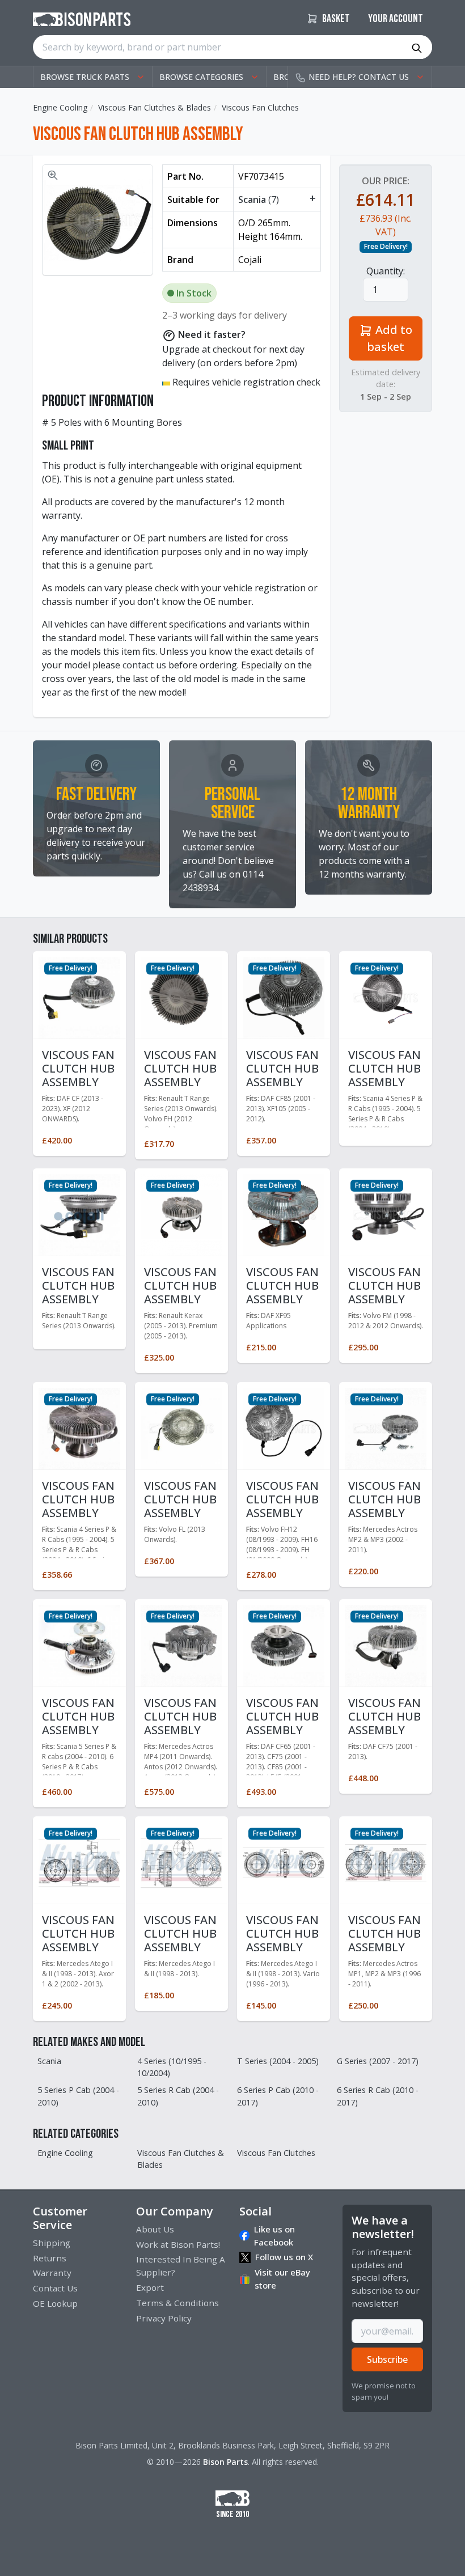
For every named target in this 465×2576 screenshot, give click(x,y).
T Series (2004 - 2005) (278, 2061)
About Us (155, 2229)
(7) (277, 199)
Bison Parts (225, 2462)
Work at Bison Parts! (178, 2244)
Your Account (396, 19)
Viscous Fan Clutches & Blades (155, 107)
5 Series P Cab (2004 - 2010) (78, 2096)
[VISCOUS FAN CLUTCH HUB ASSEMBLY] (79, 997)
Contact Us (55, 2288)
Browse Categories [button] (201, 77)
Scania (49, 2061)
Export (150, 2287)
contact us (144, 665)
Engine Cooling (60, 107)
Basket (335, 19)
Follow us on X (284, 2257)
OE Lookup (55, 2303)
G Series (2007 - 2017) (378, 2061)
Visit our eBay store (282, 2279)
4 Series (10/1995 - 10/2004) (172, 2067)
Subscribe (387, 2359)
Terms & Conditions (177, 2303)
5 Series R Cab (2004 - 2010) (178, 2096)
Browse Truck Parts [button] (85, 77)
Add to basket (390, 338)
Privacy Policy (164, 2318)
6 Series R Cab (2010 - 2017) (378, 2096)
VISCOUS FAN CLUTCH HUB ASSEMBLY (78, 1068)
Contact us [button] (359, 77)
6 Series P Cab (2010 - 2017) (278, 2096)
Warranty (52, 2273)
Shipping (52, 2243)
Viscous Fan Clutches (260, 107)
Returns (50, 2258)
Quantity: (386, 271)
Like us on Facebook (274, 2236)
